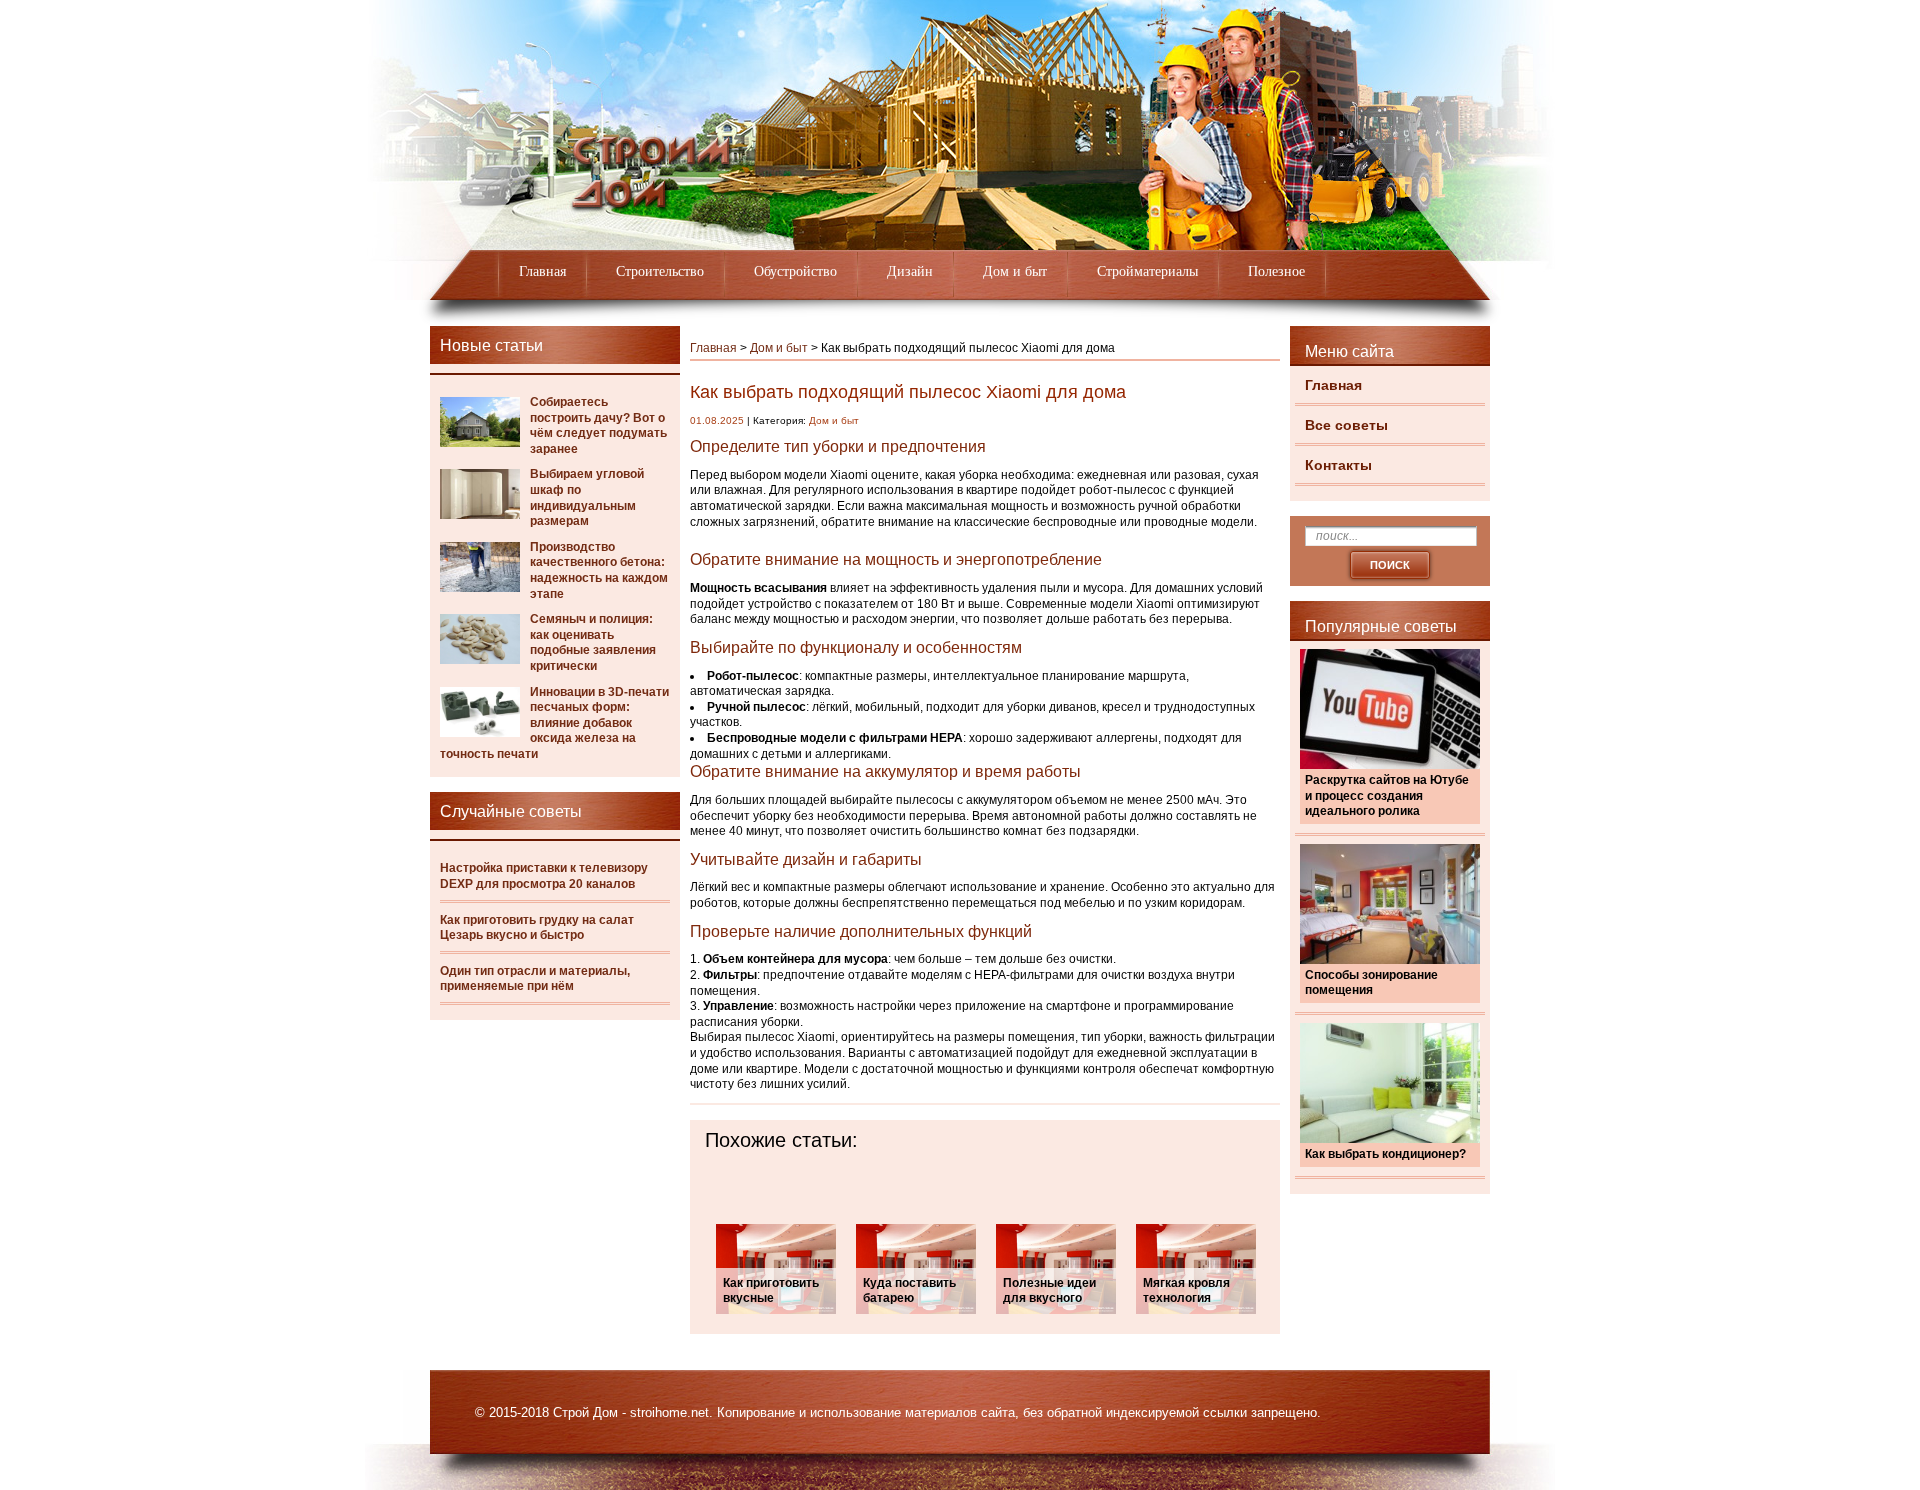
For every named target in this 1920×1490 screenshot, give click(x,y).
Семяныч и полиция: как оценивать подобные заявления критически (593, 642)
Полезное (1276, 271)
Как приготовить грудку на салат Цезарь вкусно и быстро (537, 928)
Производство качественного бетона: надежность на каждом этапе (599, 570)
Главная (542, 271)
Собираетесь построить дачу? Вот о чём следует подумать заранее (598, 425)
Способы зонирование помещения (1371, 983)
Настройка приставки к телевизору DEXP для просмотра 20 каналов (544, 876)
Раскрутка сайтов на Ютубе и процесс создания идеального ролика (1387, 795)
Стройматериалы (1147, 271)
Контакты (1338, 465)
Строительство (660, 271)
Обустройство (795, 271)
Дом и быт (1015, 271)
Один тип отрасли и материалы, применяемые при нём (535, 979)
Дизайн (910, 271)
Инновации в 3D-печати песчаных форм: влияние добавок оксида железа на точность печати (554, 723)
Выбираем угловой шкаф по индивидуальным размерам (587, 497)
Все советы (1346, 425)
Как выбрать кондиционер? (1385, 1154)
